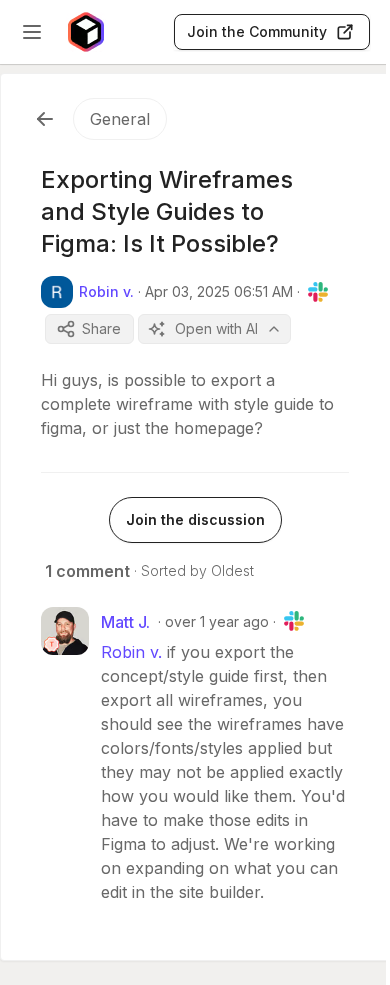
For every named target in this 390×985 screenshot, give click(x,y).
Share (101, 328)
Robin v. (131, 652)
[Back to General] (45, 119)
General (120, 119)
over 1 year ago (217, 621)
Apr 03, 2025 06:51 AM (219, 291)
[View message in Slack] (318, 292)
